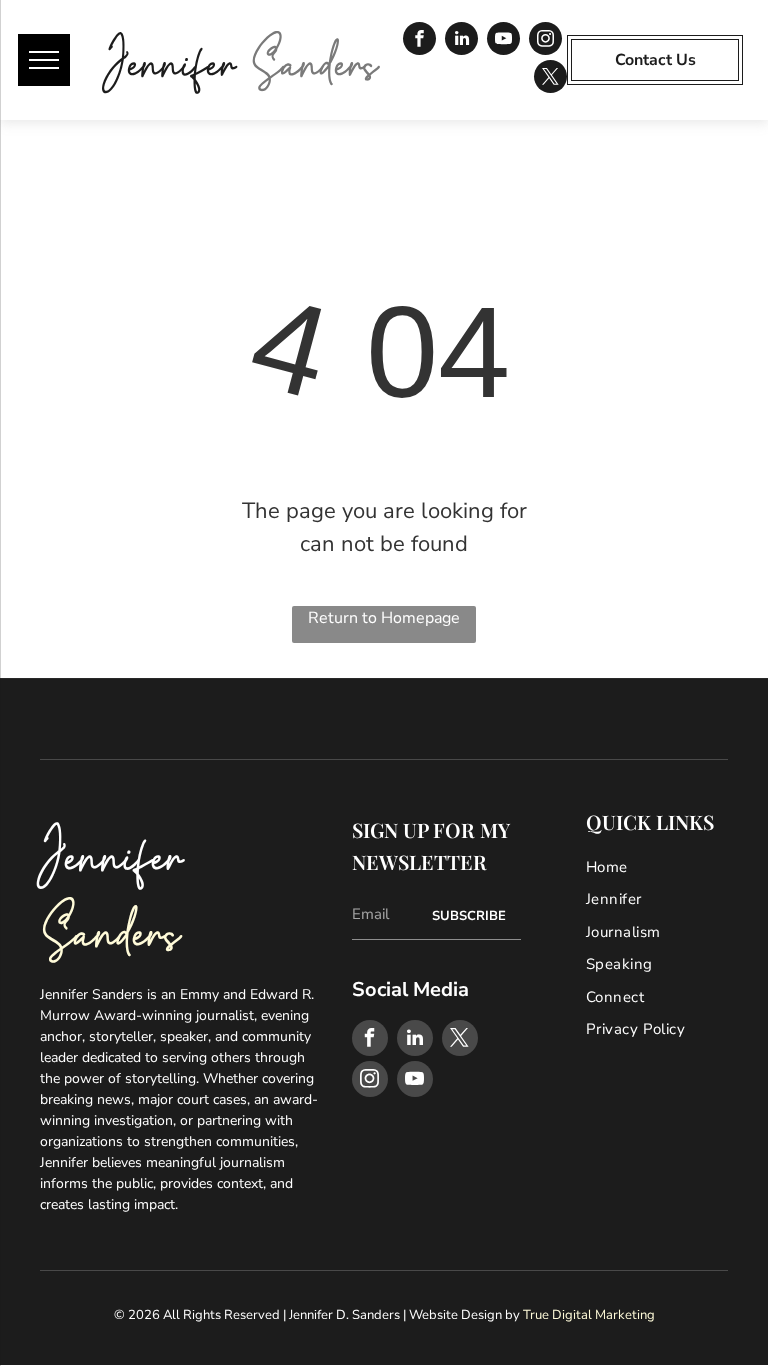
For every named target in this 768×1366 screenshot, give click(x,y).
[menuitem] (662, 867)
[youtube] (503, 41)
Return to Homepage (384, 618)
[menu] (44, 60)
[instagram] (545, 41)
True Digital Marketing (589, 1315)
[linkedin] (461, 41)
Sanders (314, 58)
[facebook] (419, 41)
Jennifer (170, 58)
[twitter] (550, 79)
